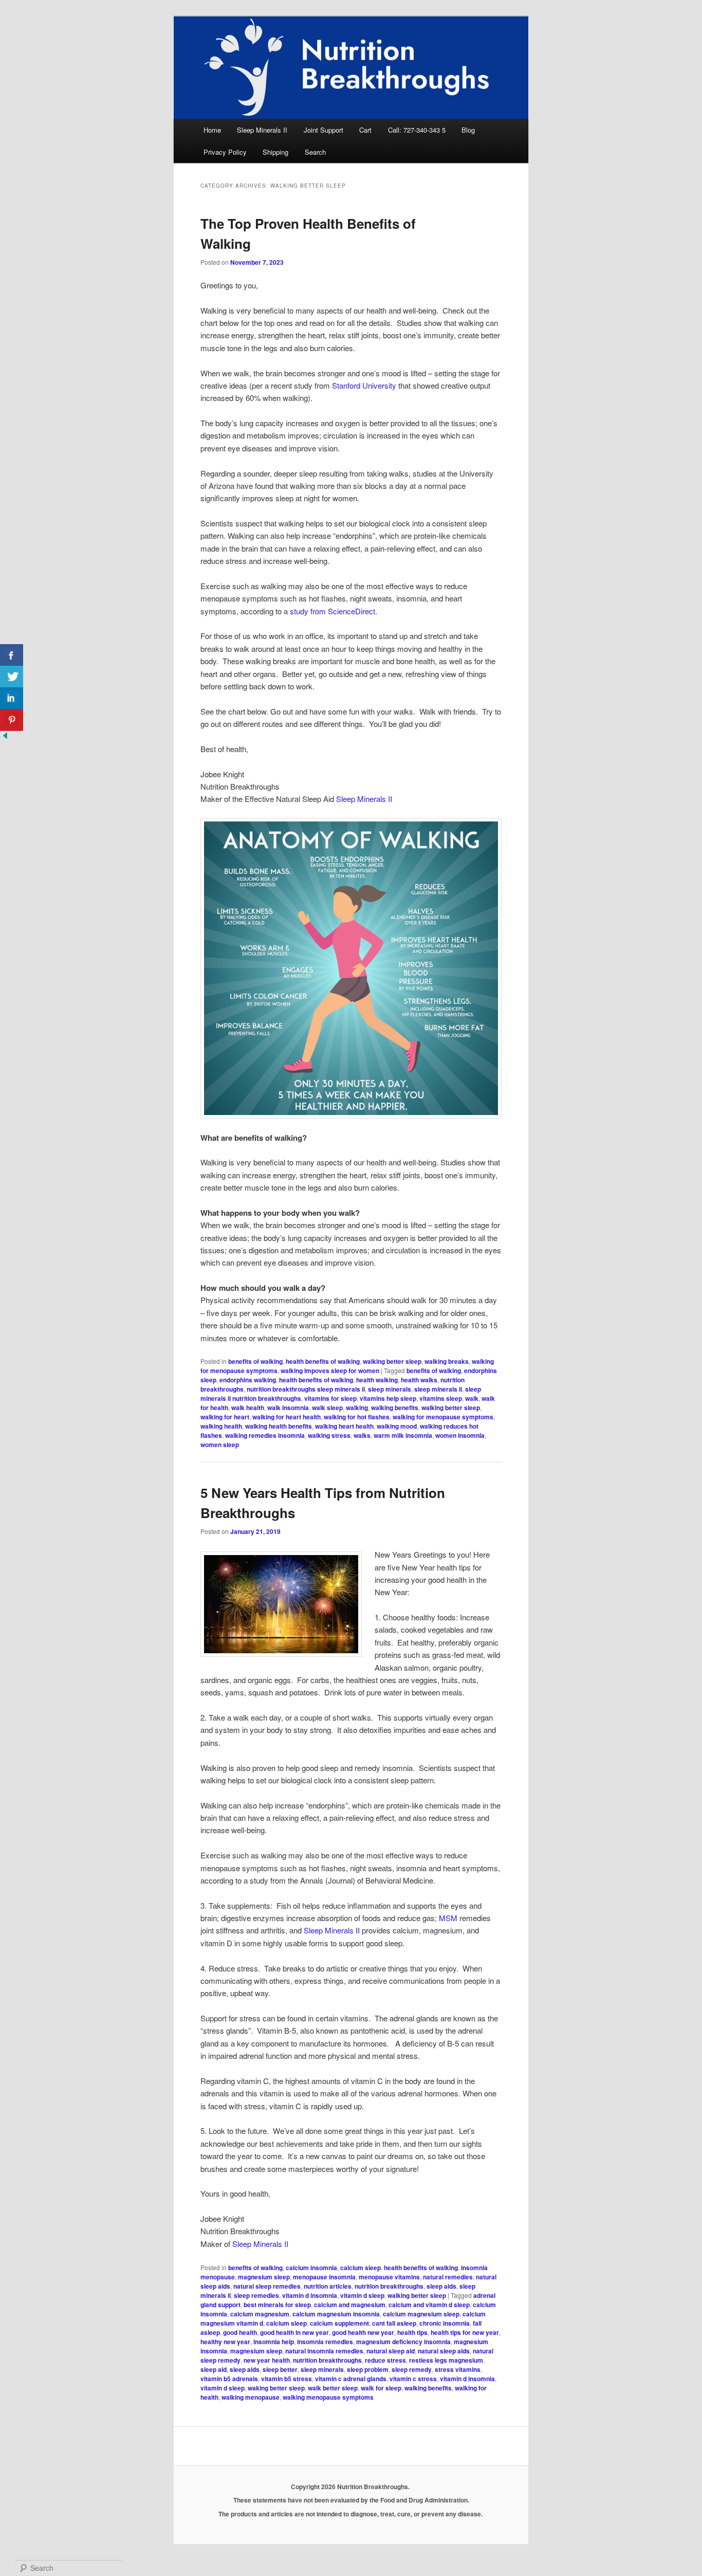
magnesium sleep (264, 2277)
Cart (365, 130)
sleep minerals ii (438, 1389)
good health (240, 2332)
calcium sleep (361, 2268)
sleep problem (368, 2369)
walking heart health (344, 1426)
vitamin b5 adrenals (229, 2379)
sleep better (280, 2369)
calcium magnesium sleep (421, 2314)
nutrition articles (328, 2286)
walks (362, 1435)
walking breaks (447, 1361)
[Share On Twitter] (12, 677)
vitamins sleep (441, 1398)
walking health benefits (279, 1426)
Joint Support (324, 130)
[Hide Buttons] (5, 737)
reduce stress (385, 2360)
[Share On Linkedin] (12, 698)
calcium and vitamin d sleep (429, 2305)
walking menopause (251, 2397)
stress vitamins (458, 2369)
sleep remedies (256, 2295)
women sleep (220, 1445)
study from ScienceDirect (332, 611)
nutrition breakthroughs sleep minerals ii (306, 1389)
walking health (221, 1426)
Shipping (275, 152)
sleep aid (214, 2369)
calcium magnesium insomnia (336, 2314)
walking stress (329, 1435)
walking (357, 1408)
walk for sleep (381, 2388)
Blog (468, 130)
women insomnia (460, 1435)
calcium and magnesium (350, 2305)
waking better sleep (276, 2388)
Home (212, 130)
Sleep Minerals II (262, 130)
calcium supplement (339, 2323)
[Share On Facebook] (12, 655)
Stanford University (364, 385)
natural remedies (448, 2277)
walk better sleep (333, 2388)
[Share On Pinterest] (12, 720)
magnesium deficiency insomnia (403, 2342)
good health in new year (294, 2332)
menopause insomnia (324, 2277)
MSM (448, 1918)
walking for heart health (287, 1417)
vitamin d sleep (362, 2295)
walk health (248, 1408)
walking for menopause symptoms (443, 1417)
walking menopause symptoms (328, 2397)
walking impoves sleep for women (330, 1371)
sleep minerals (390, 1389)
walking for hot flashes (357, 1417)
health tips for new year (465, 2332)
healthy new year (225, 2342)
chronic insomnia (445, 2323)
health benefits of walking (323, 1361)
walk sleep (327, 1408)
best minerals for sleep (277, 2305)
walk (472, 1398)
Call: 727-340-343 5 (417, 130)
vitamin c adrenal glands (351, 2379)
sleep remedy (412, 2369)
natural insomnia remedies (324, 2351)
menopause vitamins (389, 2277)
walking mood (397, 1426)
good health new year (363, 2332)
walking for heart (225, 1417)
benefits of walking (255, 1361)
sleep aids (441, 2286)
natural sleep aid (391, 2351)
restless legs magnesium (446, 2360)
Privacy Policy (225, 152)
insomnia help (274, 2342)
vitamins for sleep (330, 1398)
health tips (412, 2332)
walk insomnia (288, 1408)
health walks (419, 1380)
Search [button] (315, 152)
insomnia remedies (325, 2342)
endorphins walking (248, 1380)
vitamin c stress (413, 2379)
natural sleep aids (444, 2351)
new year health (267, 2360)
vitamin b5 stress (287, 2379)
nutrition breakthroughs (389, 2286)
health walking (377, 1380)
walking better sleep (392, 1361)
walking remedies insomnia (265, 1435)
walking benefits (395, 1408)
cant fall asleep (394, 2323)
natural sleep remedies (267, 2286)
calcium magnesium (260, 2314)
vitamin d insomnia (310, 2295)
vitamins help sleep (388, 1398)
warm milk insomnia (403, 1435)
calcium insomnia (311, 2268)
